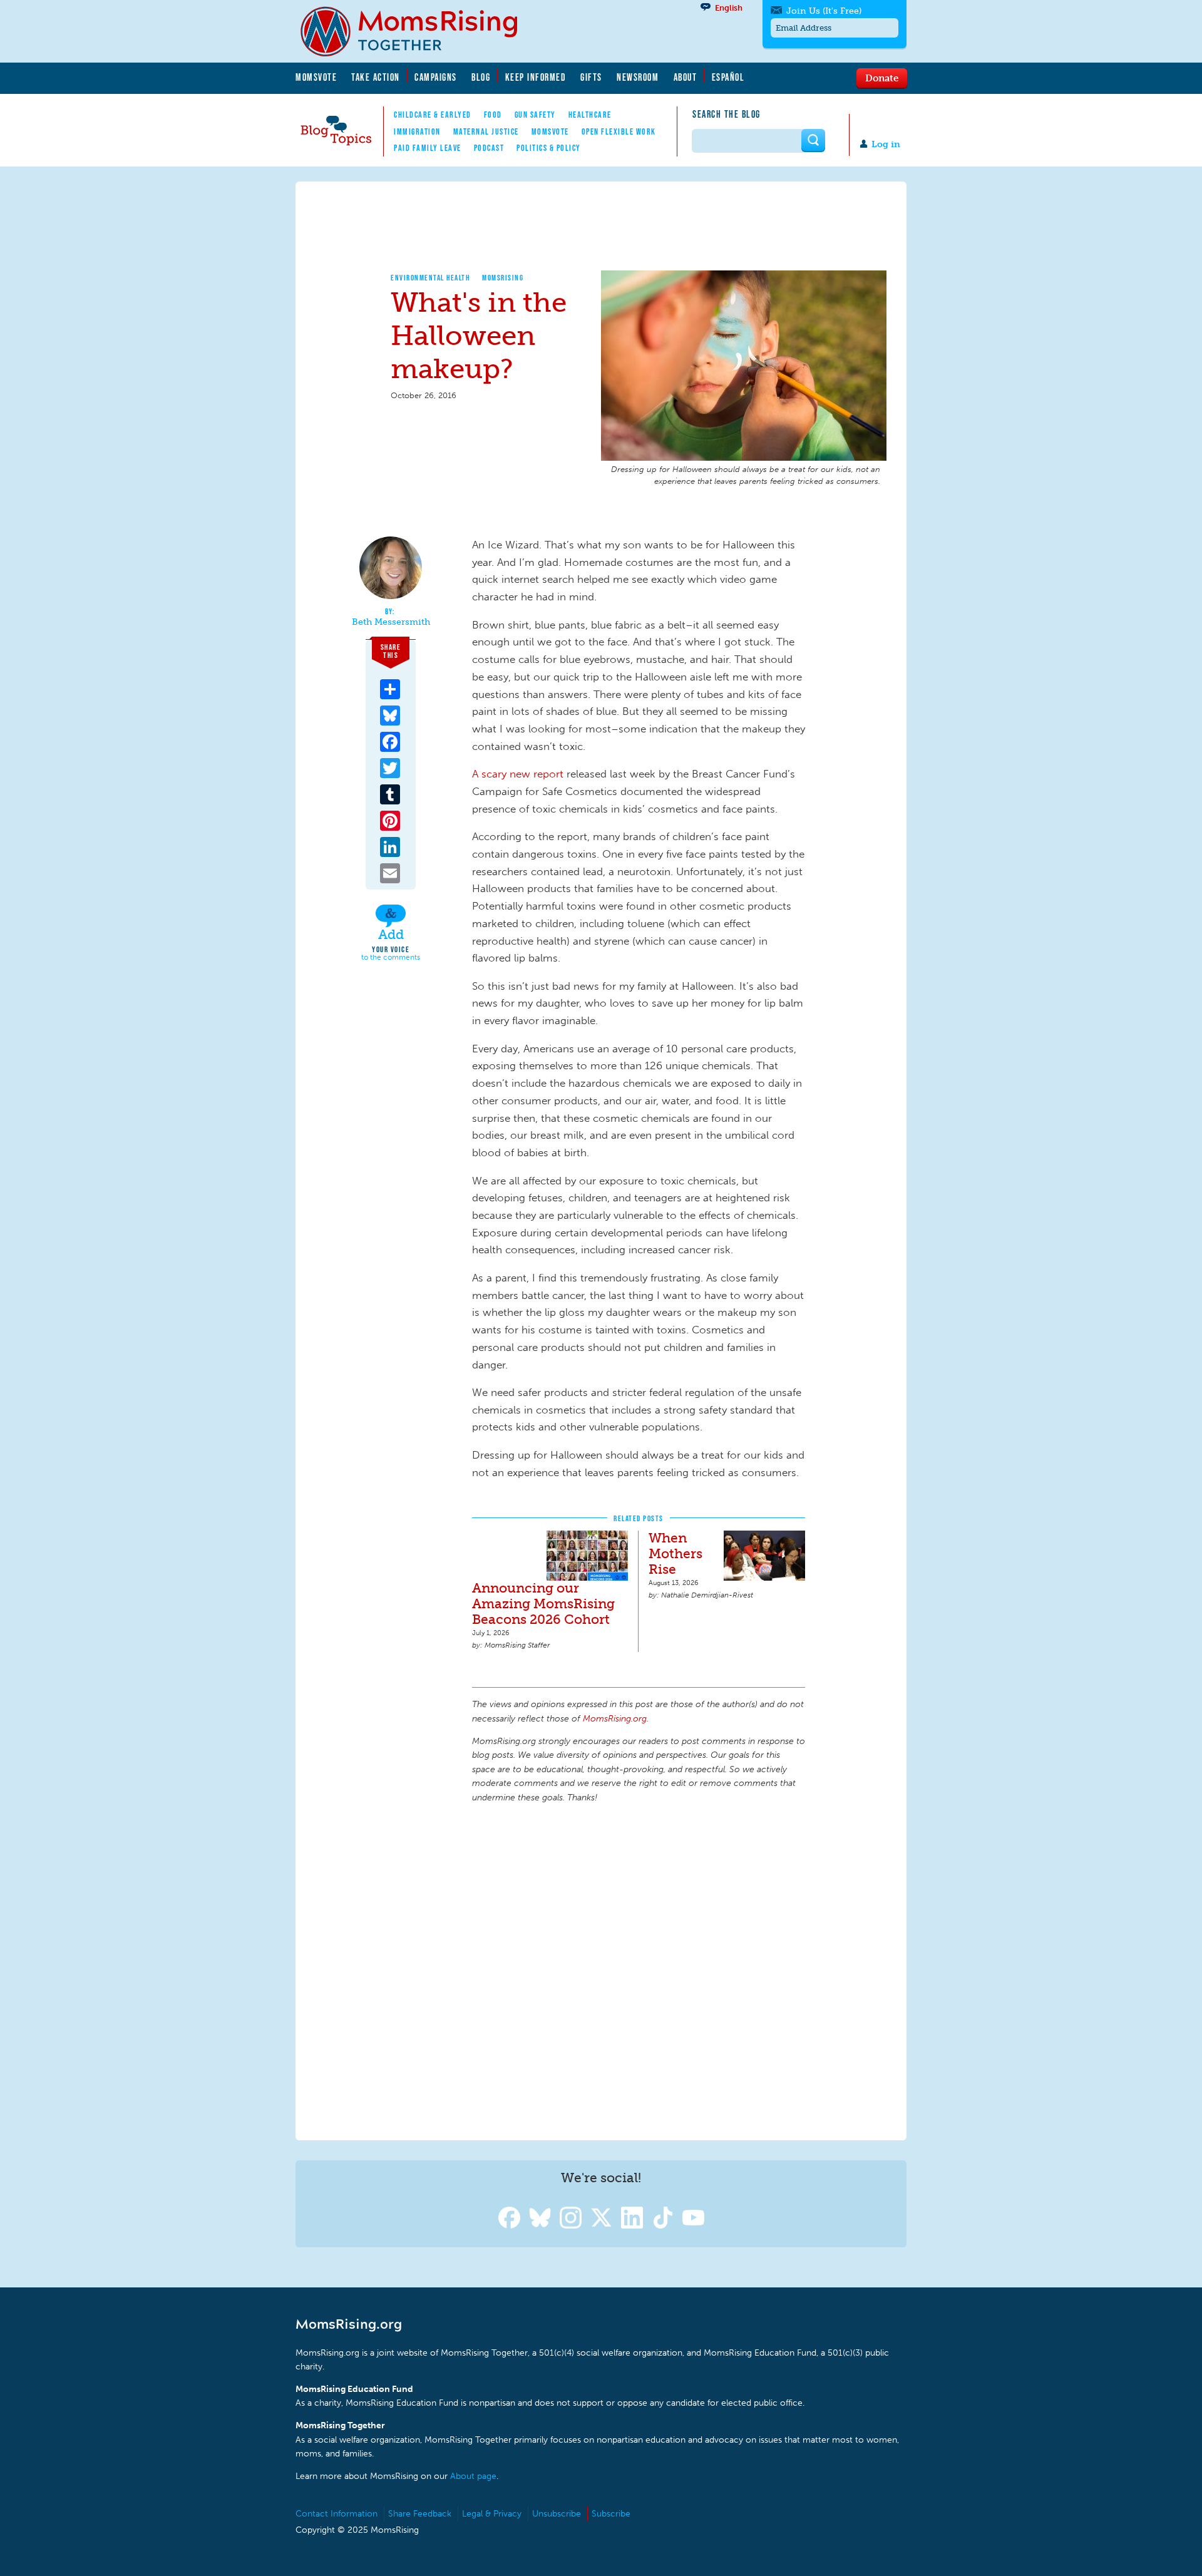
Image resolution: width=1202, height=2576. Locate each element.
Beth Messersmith (391, 622)
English (729, 8)
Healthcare (590, 115)
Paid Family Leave (428, 148)
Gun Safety (535, 115)
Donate (882, 78)
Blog (481, 77)
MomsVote (316, 77)
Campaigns (436, 77)
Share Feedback (420, 2514)
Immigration (417, 131)
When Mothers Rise (675, 1553)
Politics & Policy (549, 148)
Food (493, 115)
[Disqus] (639, 1970)
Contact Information (336, 2514)
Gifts (591, 77)
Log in (886, 144)
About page (473, 2476)
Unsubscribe (557, 2514)
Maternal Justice (486, 131)
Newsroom (638, 77)
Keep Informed (536, 77)
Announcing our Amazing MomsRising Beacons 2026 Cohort (543, 1604)
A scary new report (518, 774)
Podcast (489, 148)
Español (728, 77)
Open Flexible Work (619, 131)
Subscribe (611, 2514)
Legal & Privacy (492, 2514)
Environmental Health (430, 278)
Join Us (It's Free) (824, 11)
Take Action (376, 77)
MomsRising (503, 278)
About (686, 77)
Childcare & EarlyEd (433, 115)
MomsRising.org (418, 31)
